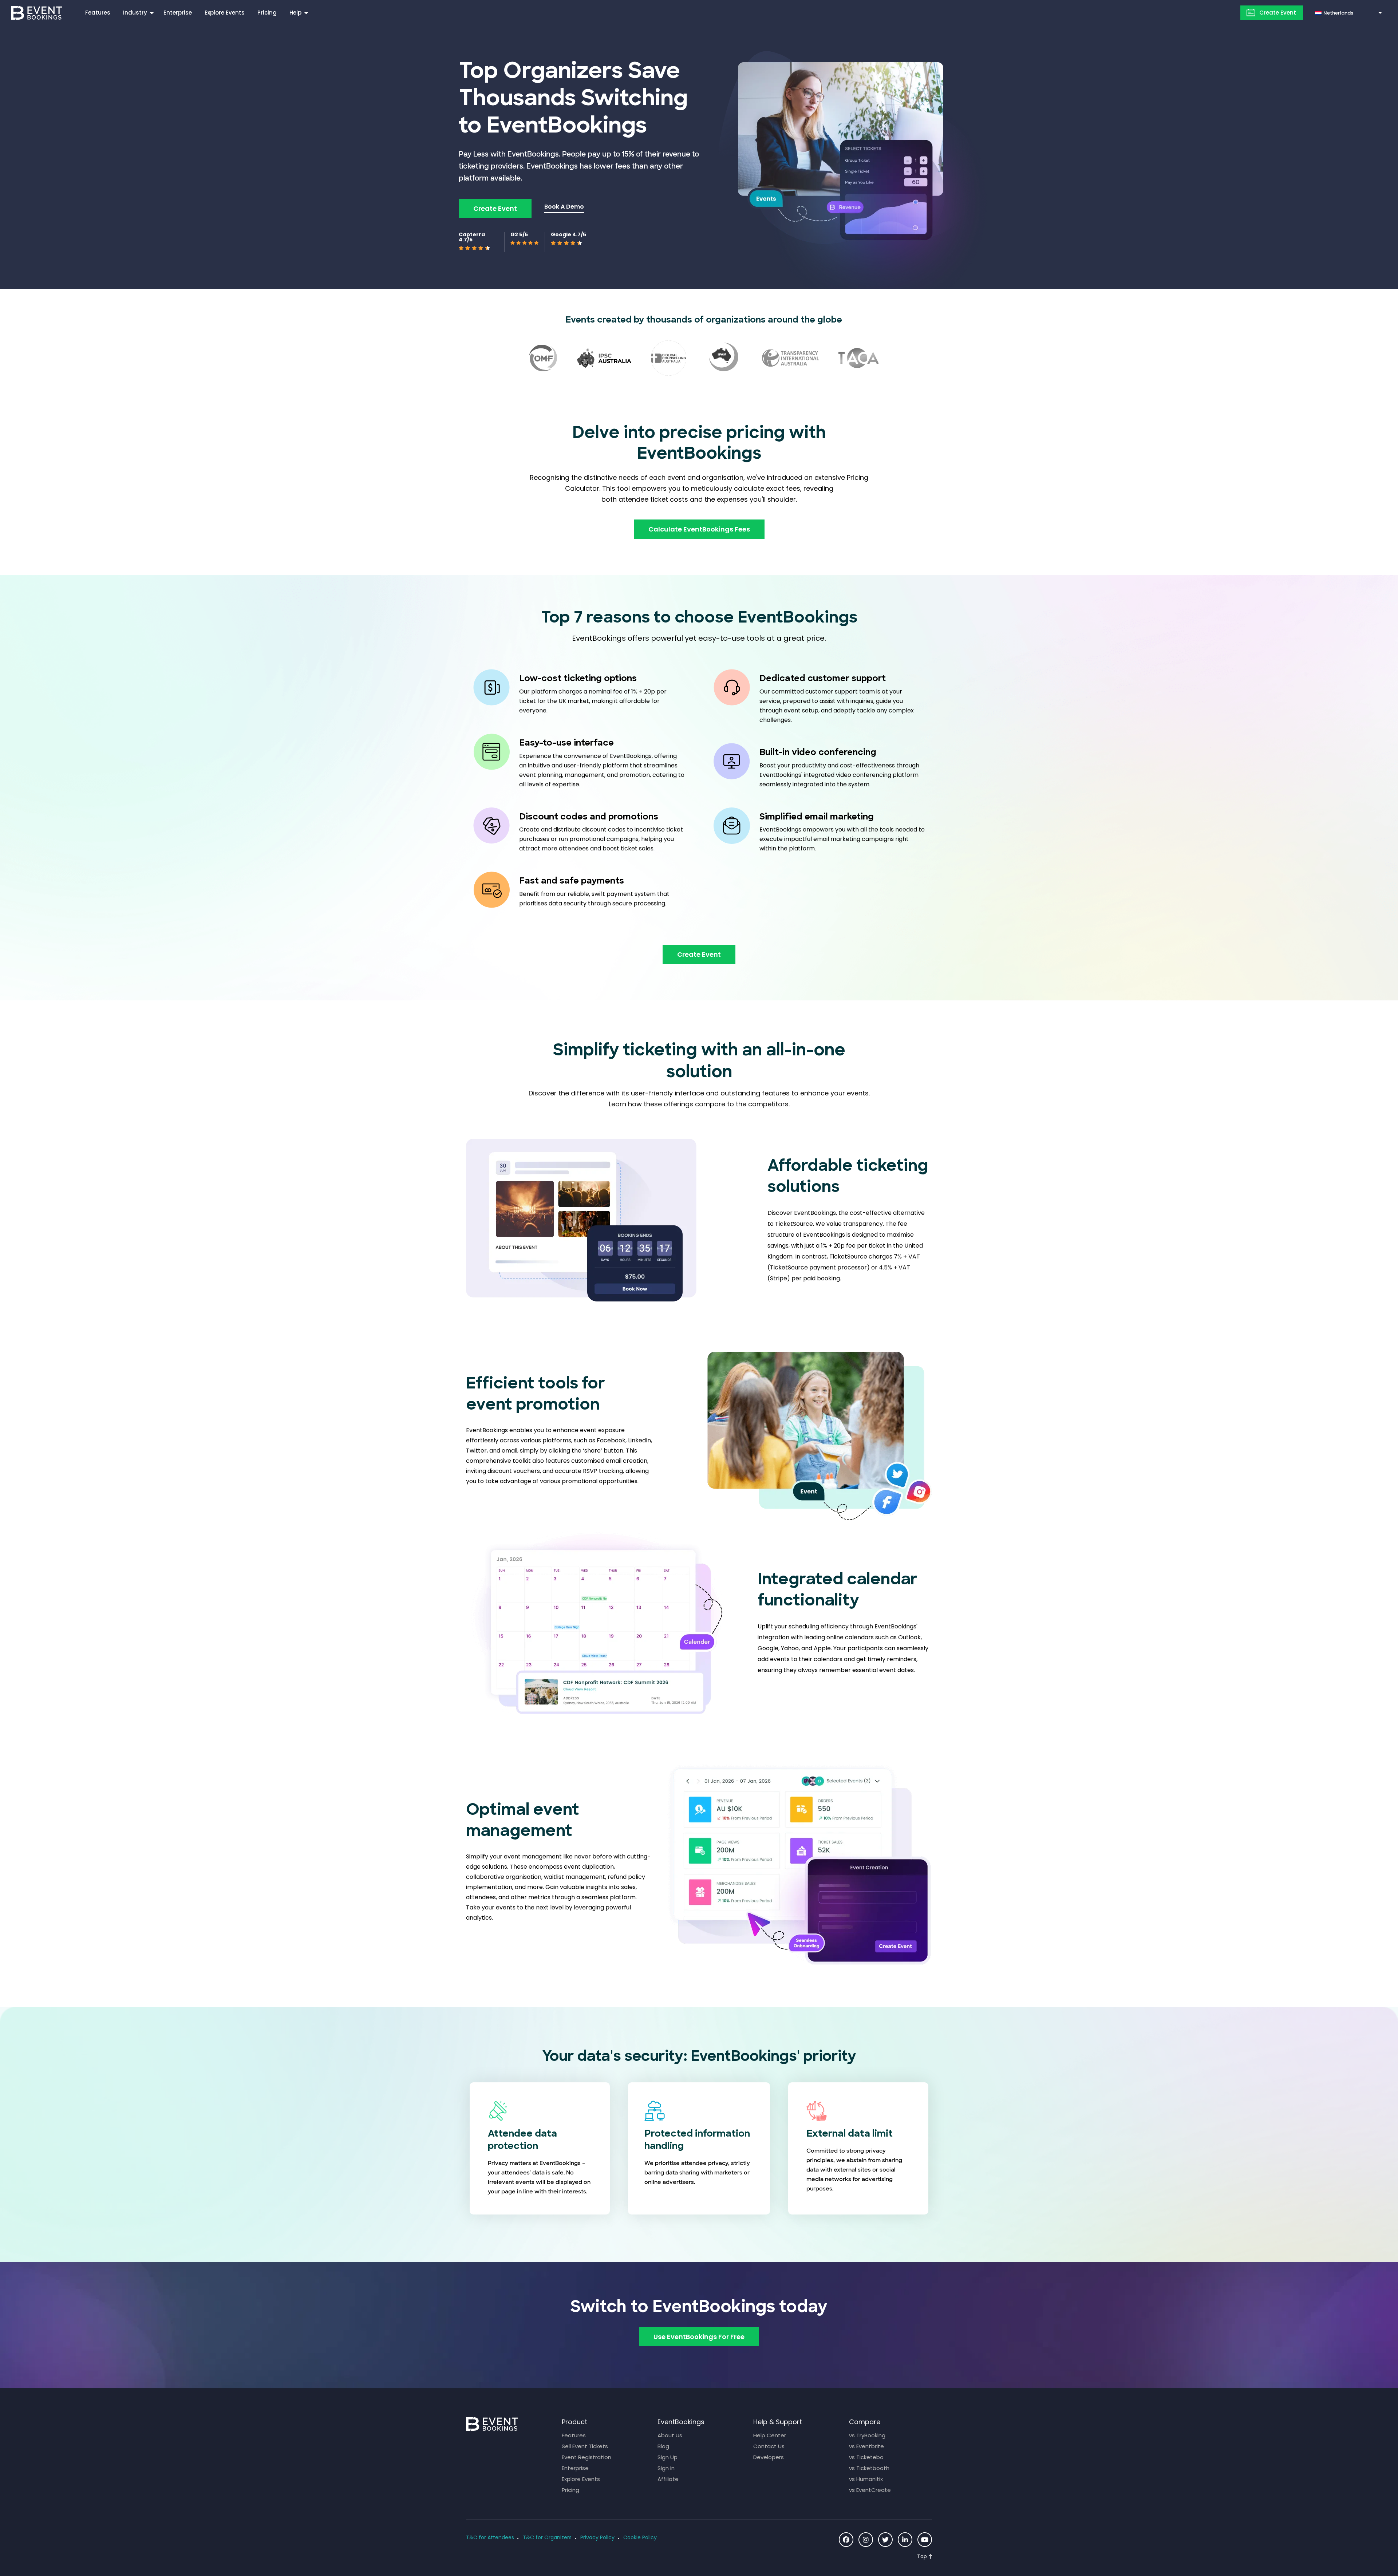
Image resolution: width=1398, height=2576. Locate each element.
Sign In (666, 2468)
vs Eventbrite (866, 2446)
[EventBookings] (37, 12)
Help (295, 13)
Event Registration (587, 2457)
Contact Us (769, 2446)
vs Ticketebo (866, 2457)
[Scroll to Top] (925, 2557)
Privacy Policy (597, 2537)
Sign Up (668, 2457)
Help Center (770, 2435)
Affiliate (668, 2479)
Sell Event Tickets (585, 2446)
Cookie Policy (640, 2537)
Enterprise (178, 13)
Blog (663, 2446)
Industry (135, 13)
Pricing (267, 13)
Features (98, 13)
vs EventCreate (870, 2490)
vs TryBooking (867, 2435)
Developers (769, 2457)
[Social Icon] (846, 2540)
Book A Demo (564, 207)
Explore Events (225, 13)
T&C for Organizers (547, 2537)
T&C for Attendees (490, 2537)
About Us (670, 2435)
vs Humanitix (866, 2479)
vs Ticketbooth (869, 2468)
